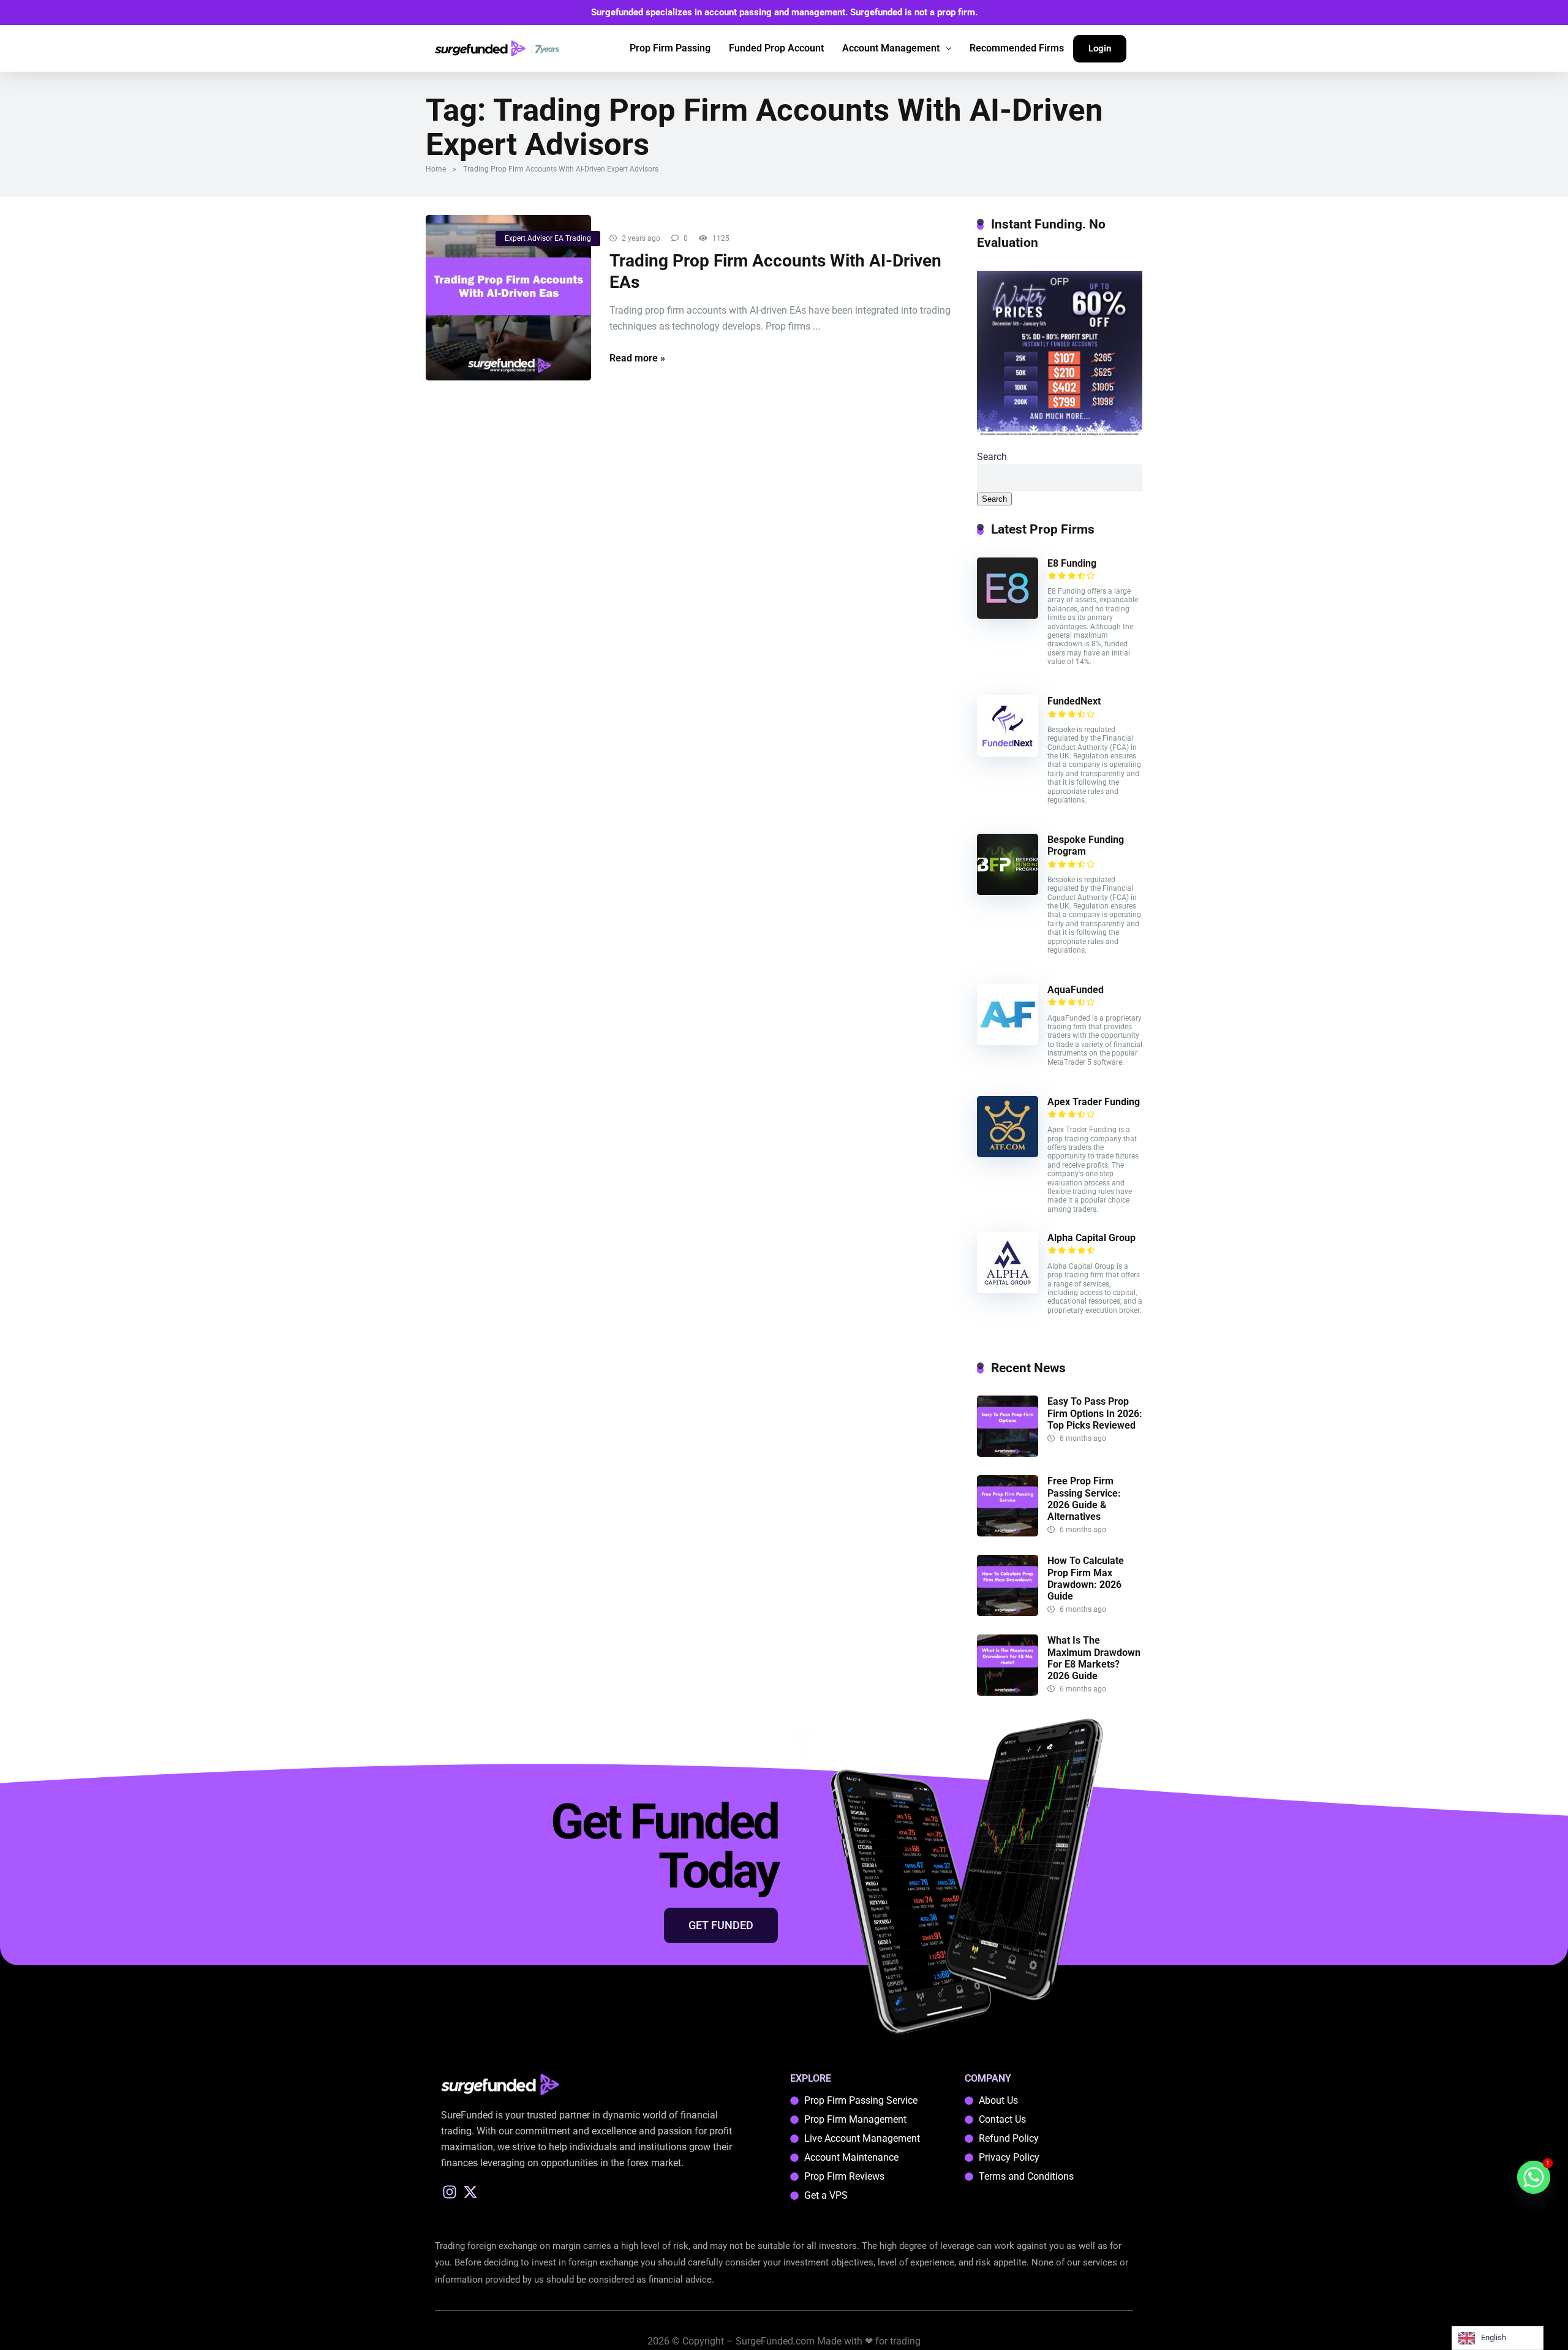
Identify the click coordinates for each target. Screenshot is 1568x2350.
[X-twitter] (471, 2192)
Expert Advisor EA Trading (548, 238)
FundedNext (1074, 701)
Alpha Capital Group (1091, 1238)
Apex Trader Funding (1094, 1102)
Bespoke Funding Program (1086, 845)
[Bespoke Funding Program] (1008, 892)
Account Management (891, 48)
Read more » (637, 358)
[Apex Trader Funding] (1008, 1154)
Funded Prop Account (776, 48)
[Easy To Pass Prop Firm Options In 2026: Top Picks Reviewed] (1008, 1453)
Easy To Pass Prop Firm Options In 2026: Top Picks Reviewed (1095, 1413)
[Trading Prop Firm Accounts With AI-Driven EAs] (508, 298)
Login (1100, 48)
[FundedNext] (1008, 753)
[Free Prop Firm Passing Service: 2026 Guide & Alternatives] (1008, 1533)
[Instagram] (450, 2192)
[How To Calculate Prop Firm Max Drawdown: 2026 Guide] (1008, 1613)
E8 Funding (1072, 563)
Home (436, 169)
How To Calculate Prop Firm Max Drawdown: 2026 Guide (1086, 1578)
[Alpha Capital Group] (1008, 1290)
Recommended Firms (1017, 48)
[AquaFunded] (1008, 1042)
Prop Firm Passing (670, 48)
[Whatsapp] (1534, 2177)
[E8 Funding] (1008, 615)
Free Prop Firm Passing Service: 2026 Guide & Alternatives (1084, 1499)
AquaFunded (1076, 990)
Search (992, 457)
